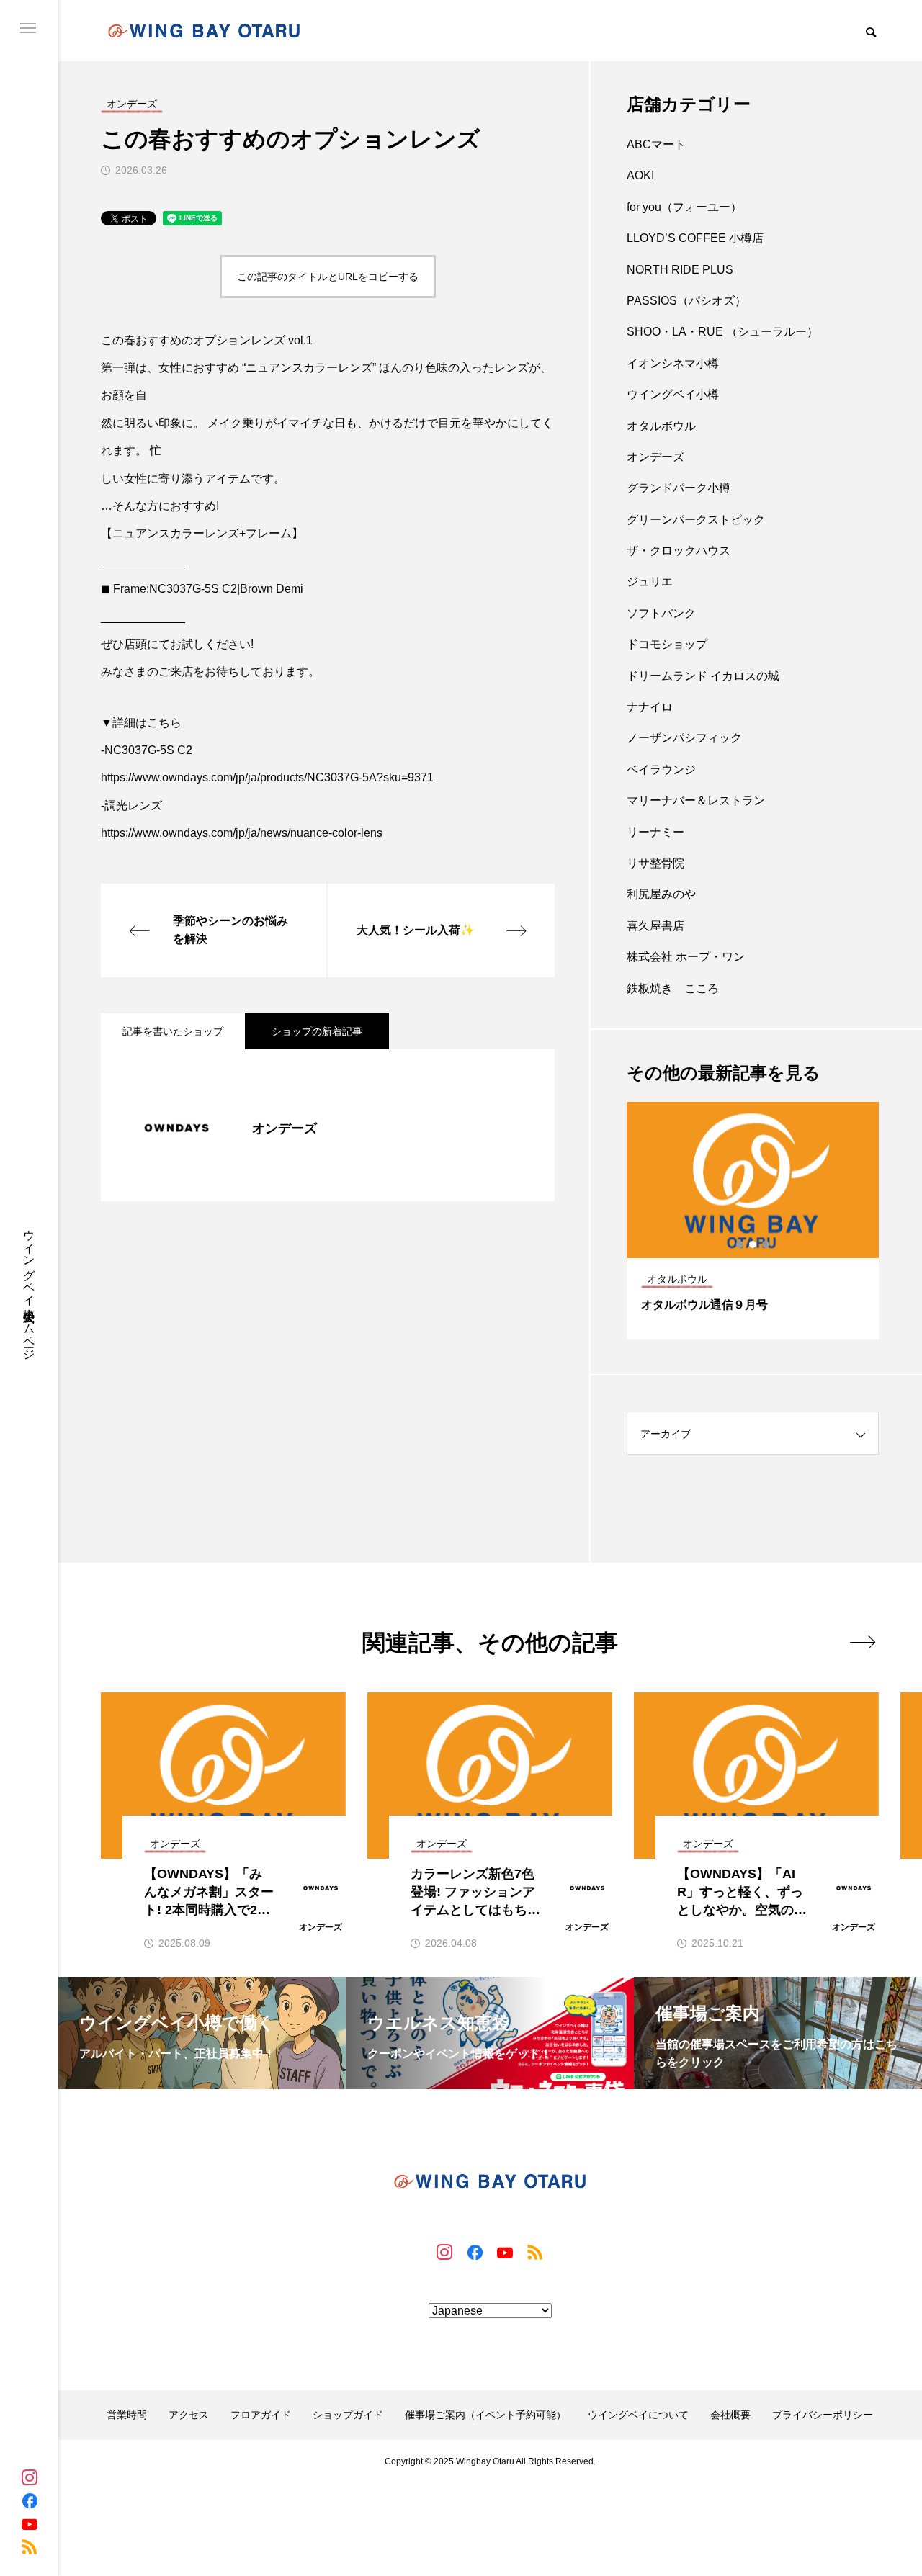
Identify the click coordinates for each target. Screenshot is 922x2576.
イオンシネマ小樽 (673, 363)
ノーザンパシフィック (684, 738)
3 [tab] (766, 1244)
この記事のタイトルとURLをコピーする (328, 277)
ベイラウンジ (661, 769)
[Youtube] (30, 2523)
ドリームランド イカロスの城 (703, 676)
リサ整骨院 (655, 863)
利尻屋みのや (661, 894)
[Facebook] (30, 2500)
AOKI (640, 175)
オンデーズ (655, 457)
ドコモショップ (667, 644)
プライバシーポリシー (823, 2415)
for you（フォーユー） (684, 207)
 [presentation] (863, 1642)
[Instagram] (30, 2477)
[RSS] (30, 2546)
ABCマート (656, 144)
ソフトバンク (661, 613)
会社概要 (730, 2415)
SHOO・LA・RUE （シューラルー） (722, 332)
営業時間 (127, 2415)
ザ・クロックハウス (679, 551)
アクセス (189, 2415)
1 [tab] (740, 1244)
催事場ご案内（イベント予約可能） (485, 2415)
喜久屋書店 (655, 926)
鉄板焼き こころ (673, 988)
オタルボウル (661, 426)
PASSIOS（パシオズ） (686, 301)
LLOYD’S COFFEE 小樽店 (695, 238)
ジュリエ (650, 582)
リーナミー (655, 832)
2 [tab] (753, 1244)
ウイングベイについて (638, 2415)
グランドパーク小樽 (679, 488)
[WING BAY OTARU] (204, 31)
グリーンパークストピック (696, 520)
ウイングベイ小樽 (673, 394)
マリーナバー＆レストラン (696, 800)
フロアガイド (261, 2415)
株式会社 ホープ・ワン (686, 957)
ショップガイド (348, 2415)
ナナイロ (650, 707)
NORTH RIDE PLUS (680, 270)
